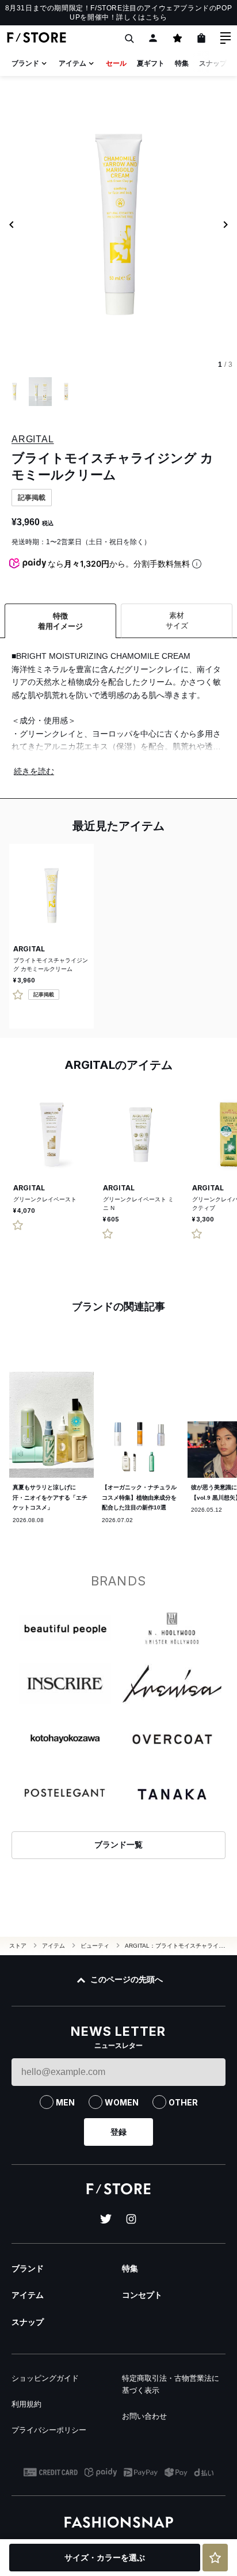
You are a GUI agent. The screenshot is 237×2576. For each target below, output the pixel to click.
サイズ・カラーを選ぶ (105, 2558)
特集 (182, 63)
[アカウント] (153, 38)
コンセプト (142, 2295)
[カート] (201, 38)
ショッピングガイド (45, 2378)
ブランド (25, 63)
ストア (18, 1946)
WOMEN (122, 2102)
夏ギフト (151, 63)
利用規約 (26, 2404)
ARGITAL (33, 439)
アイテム (72, 63)
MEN (65, 2102)
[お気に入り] (177, 38)
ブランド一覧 (118, 1845)
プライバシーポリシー (49, 2430)
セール (116, 63)
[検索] (129, 38)
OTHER (183, 2102)
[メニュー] (225, 38)
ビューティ (95, 1946)
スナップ (213, 63)
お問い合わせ (144, 2416)
